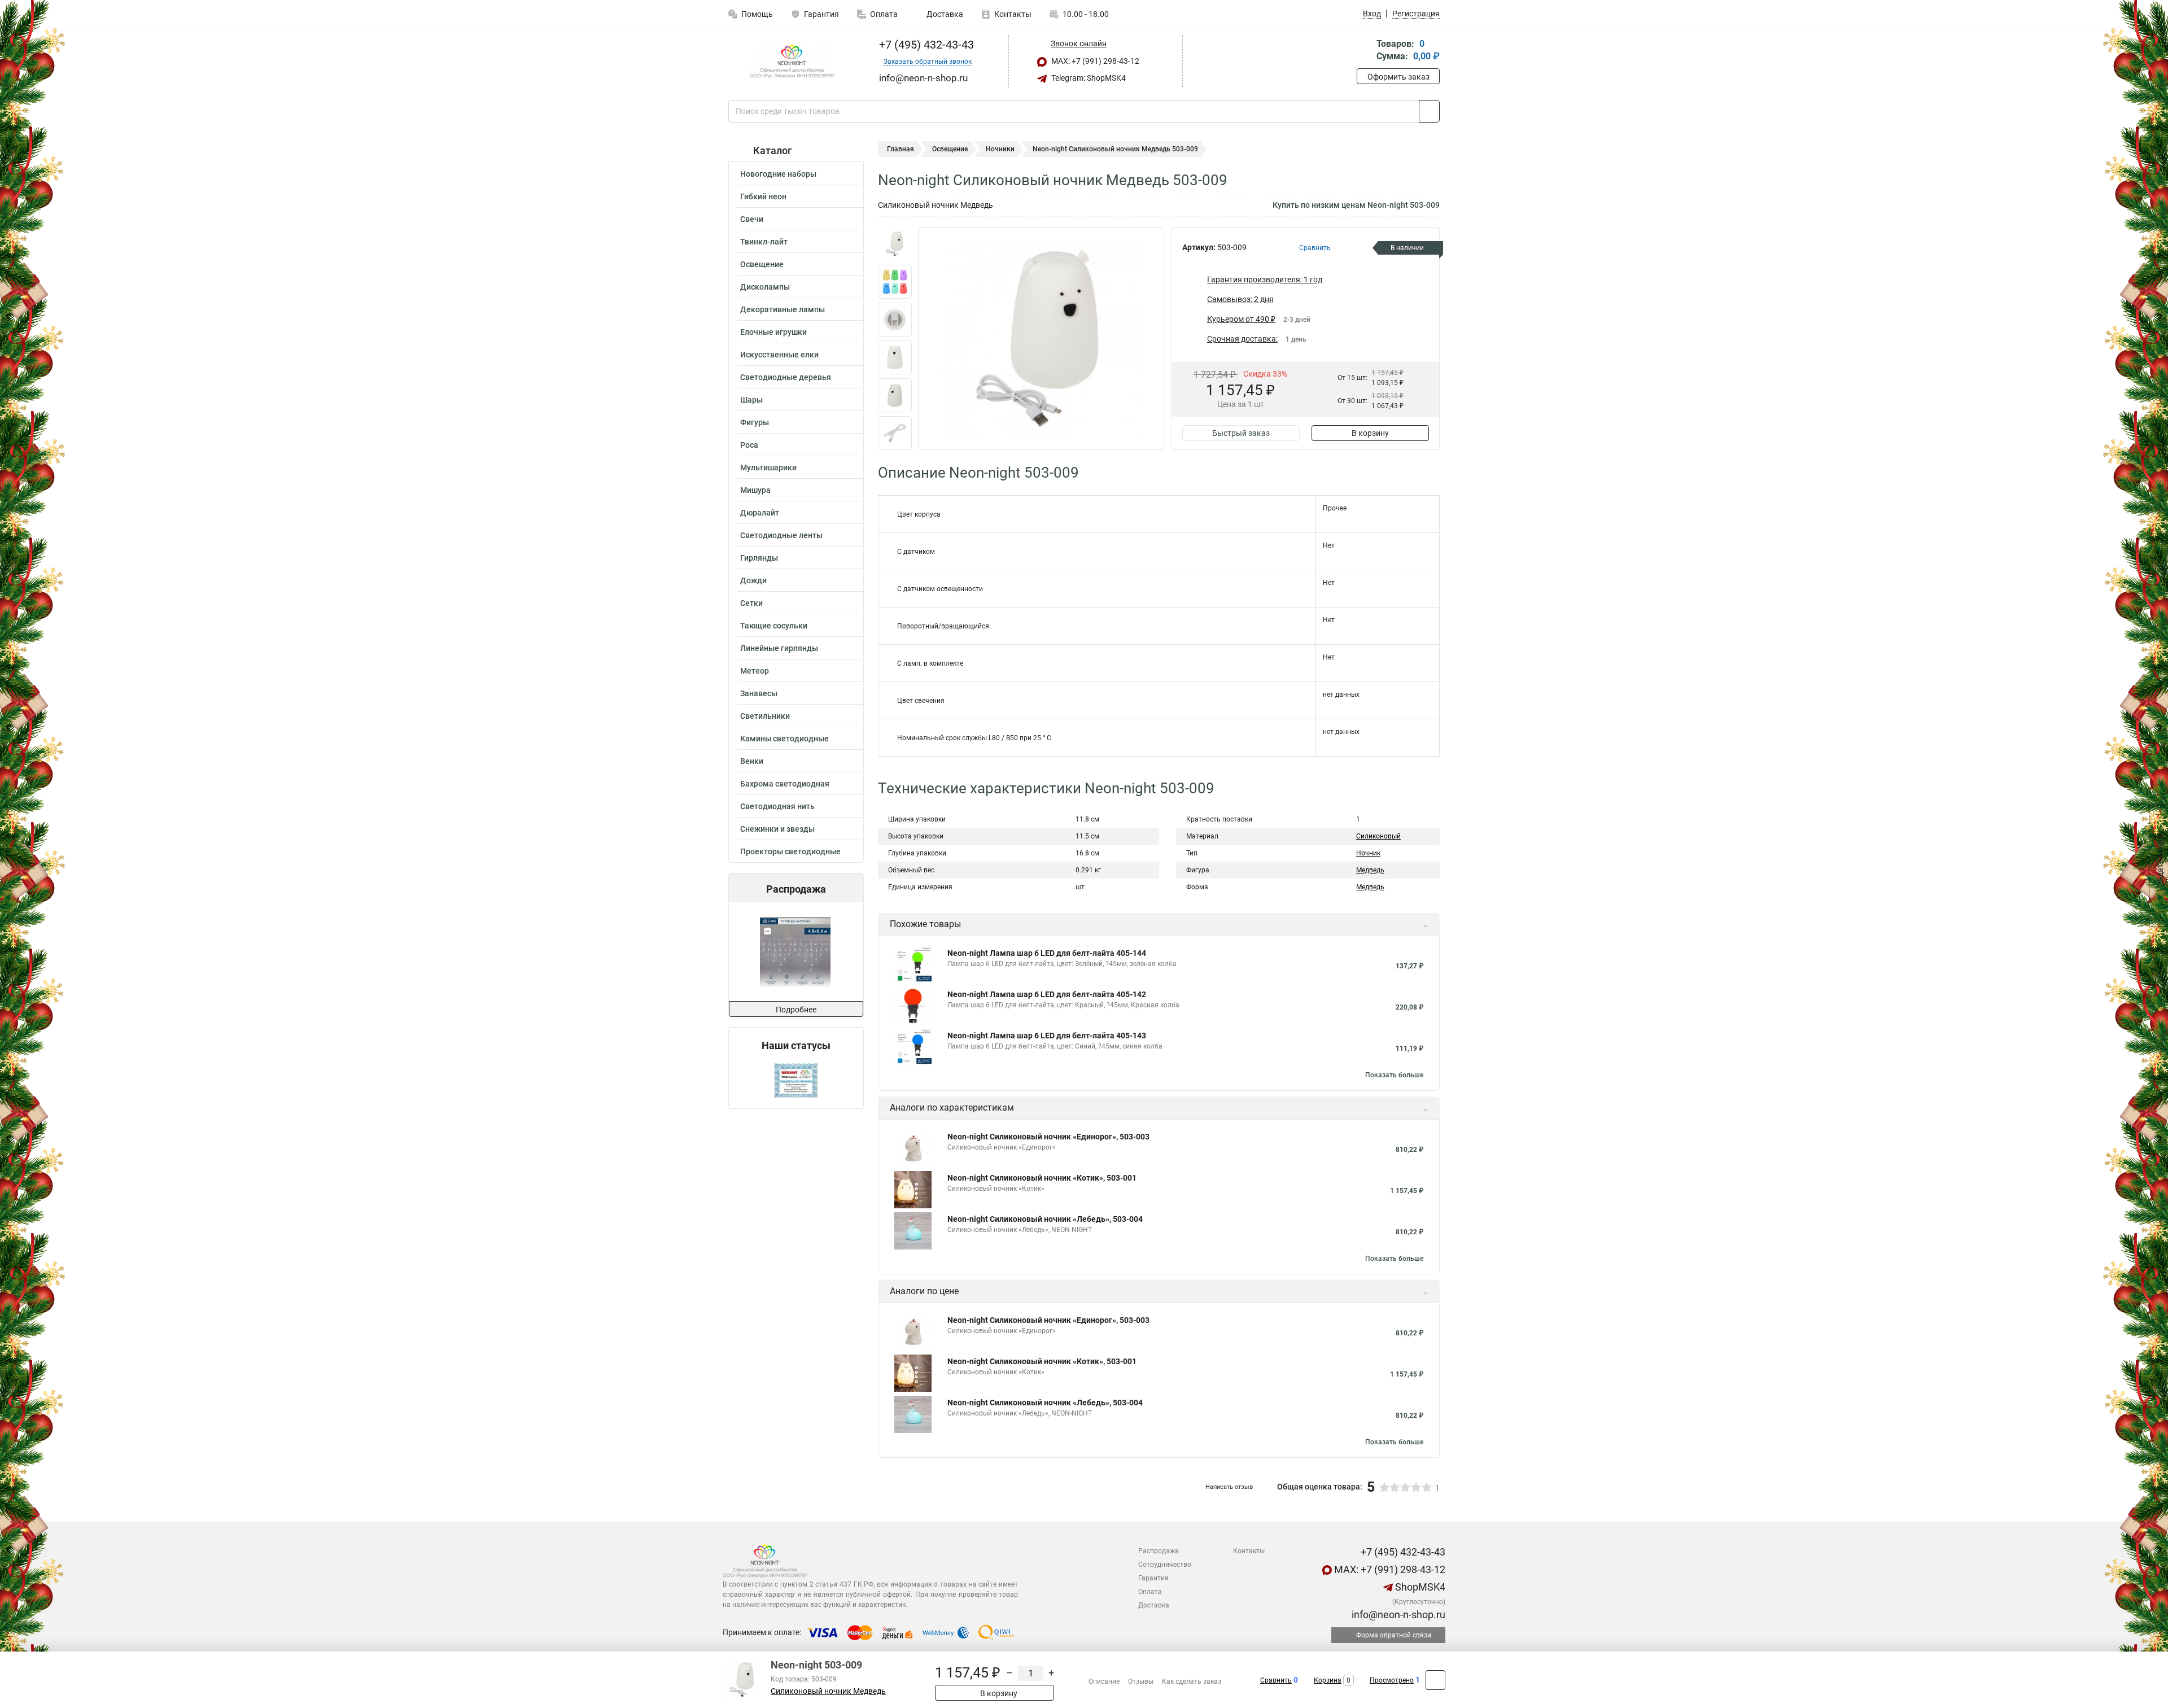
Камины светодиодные (784, 739)
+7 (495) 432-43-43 (925, 45)
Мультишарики (768, 468)
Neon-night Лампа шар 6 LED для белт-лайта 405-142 (1047, 994)
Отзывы (1141, 1681)
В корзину (1370, 433)
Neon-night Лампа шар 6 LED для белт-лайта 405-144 (1047, 953)
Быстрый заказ (1241, 433)
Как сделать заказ (1192, 1681)
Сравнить (1276, 1680)
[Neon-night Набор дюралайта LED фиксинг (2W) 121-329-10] (800, 952)
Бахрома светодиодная (785, 784)
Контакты (1013, 14)
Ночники (1000, 149)
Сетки (751, 603)
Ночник (1368, 853)
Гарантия (821, 14)
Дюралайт (760, 513)
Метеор (755, 671)
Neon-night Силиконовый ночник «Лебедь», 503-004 (1045, 1219)
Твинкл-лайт (764, 242)
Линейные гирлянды (779, 648)
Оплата (884, 14)
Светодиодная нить (777, 806)
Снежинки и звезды (777, 829)
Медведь (1370, 870)
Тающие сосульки (774, 626)
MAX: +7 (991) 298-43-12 (1094, 61)
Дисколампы (765, 287)
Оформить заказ (1398, 77)
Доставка (944, 14)
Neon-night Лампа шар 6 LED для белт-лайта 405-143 (1047, 1036)
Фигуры (755, 422)
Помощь (757, 14)
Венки (752, 761)
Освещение (762, 264)
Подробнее (796, 1010)
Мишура (755, 490)
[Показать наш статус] (796, 1080)
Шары (751, 400)
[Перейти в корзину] (1365, 51)
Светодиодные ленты (781, 535)
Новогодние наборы (778, 174)
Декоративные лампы (783, 309)
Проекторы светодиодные (790, 851)
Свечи (752, 219)
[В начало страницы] (1435, 1680)
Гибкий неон (763, 196)
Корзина (1328, 1680)
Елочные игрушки (773, 332)
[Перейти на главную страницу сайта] (792, 62)
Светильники (765, 716)
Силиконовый (1378, 836)
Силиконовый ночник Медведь (828, 1691)
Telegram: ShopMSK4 (1088, 78)
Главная (901, 149)
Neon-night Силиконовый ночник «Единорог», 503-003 (1048, 1137)
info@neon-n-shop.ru (1397, 1615)
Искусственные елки (779, 355)
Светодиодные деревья (786, 377)
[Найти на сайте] (1429, 111)
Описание (1104, 1681)
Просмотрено (1392, 1680)
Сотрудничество (1165, 1565)
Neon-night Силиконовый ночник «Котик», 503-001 (1042, 1178)
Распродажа (1159, 1551)
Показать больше (1394, 1075)
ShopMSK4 (1419, 1587)
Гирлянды (759, 558)
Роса (749, 445)
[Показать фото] (895, 244)
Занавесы (759, 693)
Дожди (753, 580)
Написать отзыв (1229, 1487)
